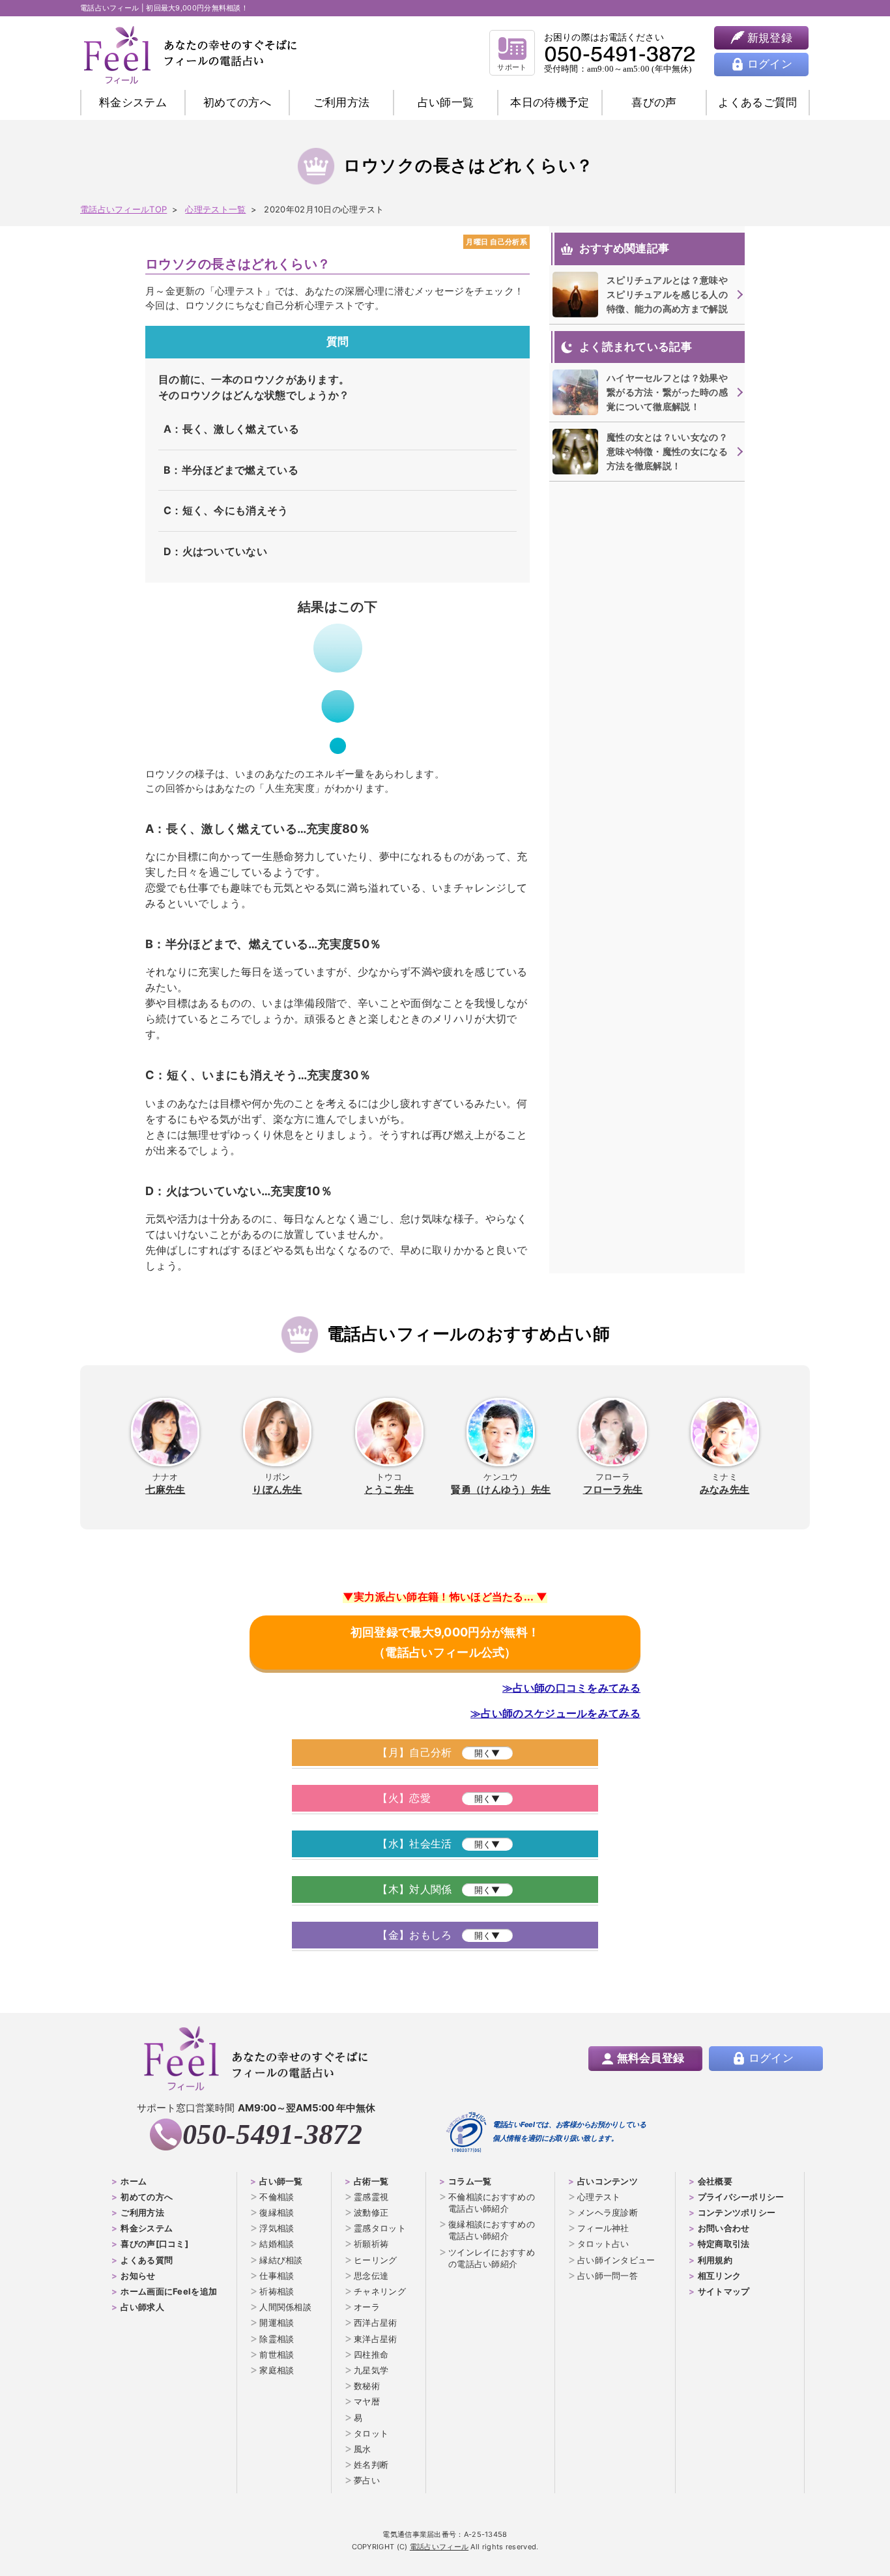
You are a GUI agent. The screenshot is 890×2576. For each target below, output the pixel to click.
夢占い (367, 2480)
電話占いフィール (439, 2547)
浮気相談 (277, 2228)
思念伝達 (371, 2276)
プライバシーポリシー (741, 2197)
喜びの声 (654, 102)
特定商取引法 (724, 2244)
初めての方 (237, 102)
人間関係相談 (285, 2307)
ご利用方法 (342, 102)
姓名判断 (371, 2465)
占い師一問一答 (608, 2276)
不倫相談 (277, 2197)
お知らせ (138, 2276)
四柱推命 (371, 2354)
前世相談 (277, 2354)
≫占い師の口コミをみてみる (571, 1688)
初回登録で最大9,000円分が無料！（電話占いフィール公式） (445, 1642)
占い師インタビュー (616, 2260)
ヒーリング (376, 2260)
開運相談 (277, 2323)
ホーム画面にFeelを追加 (169, 2291)
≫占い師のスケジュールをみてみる (555, 1713)
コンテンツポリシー (737, 2212)
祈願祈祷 (371, 2244)
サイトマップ (724, 2291)
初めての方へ (147, 2197)
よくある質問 (147, 2260)
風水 (363, 2449)
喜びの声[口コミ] (154, 2244)
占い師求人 (142, 2307)
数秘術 (367, 2386)
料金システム (133, 102)
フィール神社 (603, 2228)
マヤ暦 (367, 2401)
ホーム (134, 2181)
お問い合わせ (724, 2228)
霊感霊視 (371, 2197)
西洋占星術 (376, 2323)
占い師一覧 (446, 102)
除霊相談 (277, 2339)
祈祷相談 (277, 2291)
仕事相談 (277, 2276)
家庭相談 (277, 2370)
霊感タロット (380, 2228)
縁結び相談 (281, 2260)
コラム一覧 (470, 2181)
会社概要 (715, 2181)
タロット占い (603, 2244)
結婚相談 (277, 2244)
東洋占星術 (376, 2339)
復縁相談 (277, 2212)
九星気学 (371, 2370)
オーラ (367, 2307)
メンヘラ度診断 (608, 2212)
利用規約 (715, 2260)
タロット (371, 2433)
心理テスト (599, 2197)
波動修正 (371, 2212)
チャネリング (380, 2291)
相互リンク (720, 2276)
